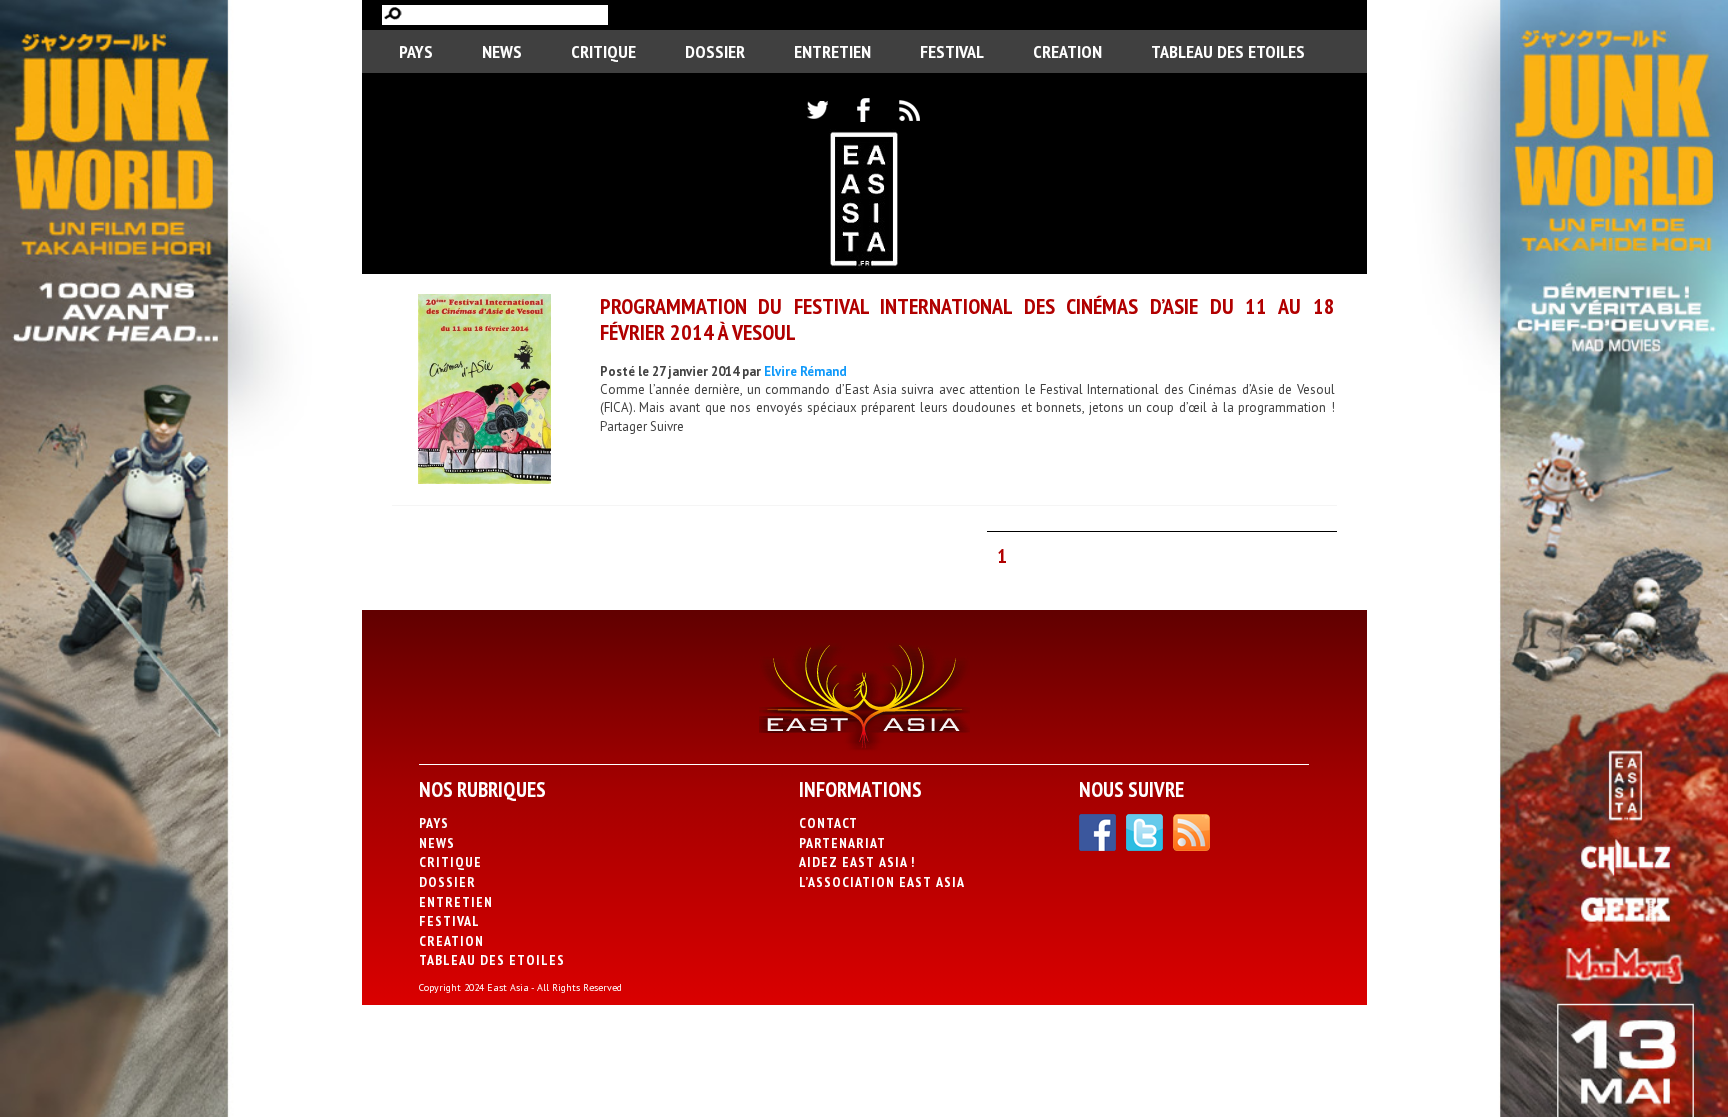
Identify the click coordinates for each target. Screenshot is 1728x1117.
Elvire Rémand (805, 371)
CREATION (1067, 51)
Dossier (715, 51)
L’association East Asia (882, 882)
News (502, 51)
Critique (603, 51)
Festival (952, 51)
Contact (828, 823)
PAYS (416, 51)
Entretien (832, 51)
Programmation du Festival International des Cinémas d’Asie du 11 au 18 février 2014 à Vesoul (967, 318)
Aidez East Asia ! (857, 862)
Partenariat (842, 843)
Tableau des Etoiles (1228, 51)
